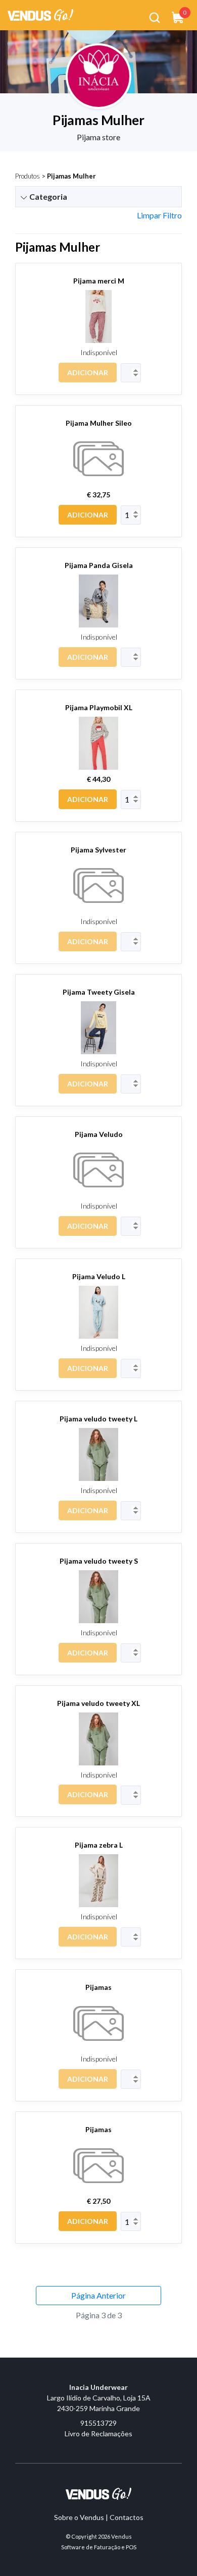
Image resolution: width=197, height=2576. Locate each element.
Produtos (28, 176)
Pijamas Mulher (71, 176)
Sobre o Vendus (79, 2517)
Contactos (127, 2517)
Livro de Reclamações (98, 2434)
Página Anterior (98, 2295)
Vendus (121, 2536)
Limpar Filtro (159, 215)
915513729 (98, 2423)
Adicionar (88, 373)
